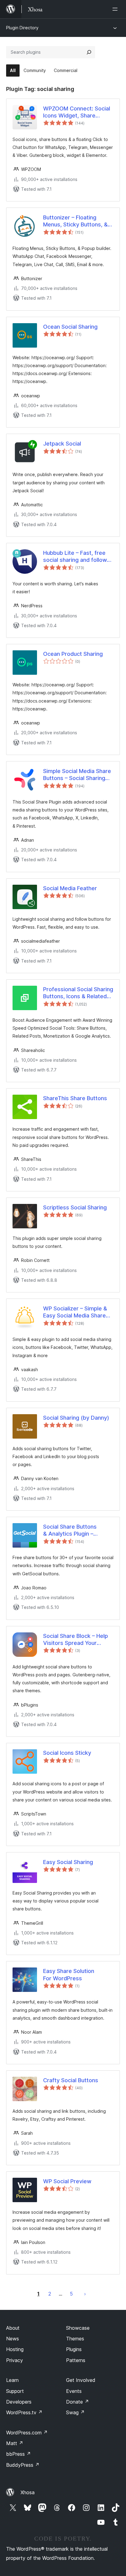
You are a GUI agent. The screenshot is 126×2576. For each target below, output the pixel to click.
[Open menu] (116, 9)
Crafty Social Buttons (71, 2080)
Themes (75, 2339)
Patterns (76, 2360)
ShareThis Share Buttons (75, 1098)
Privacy (15, 2360)
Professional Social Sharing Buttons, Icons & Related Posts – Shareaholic (78, 993)
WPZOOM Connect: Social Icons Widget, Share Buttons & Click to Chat (77, 112)
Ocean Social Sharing (70, 327)
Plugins (74, 2349)
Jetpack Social (62, 444)
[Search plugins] (89, 52)
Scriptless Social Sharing (75, 1207)
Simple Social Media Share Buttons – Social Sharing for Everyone (77, 775)
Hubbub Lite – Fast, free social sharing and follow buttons (75, 557)
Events (74, 2391)
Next (85, 2294)
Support (15, 2391)
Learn (12, 2380)
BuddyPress (23, 2465)
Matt (15, 2443)
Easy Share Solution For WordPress (69, 1974)
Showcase (78, 2328)
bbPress (19, 2454)
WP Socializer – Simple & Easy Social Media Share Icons (75, 1312)
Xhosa (28, 2492)
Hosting (15, 2349)
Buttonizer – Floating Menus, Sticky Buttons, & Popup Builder (75, 221)
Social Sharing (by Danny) (76, 1418)
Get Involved (81, 2380)
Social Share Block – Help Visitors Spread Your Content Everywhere (76, 1640)
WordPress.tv (24, 2412)
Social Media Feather (70, 888)
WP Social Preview (67, 2181)
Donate (78, 2402)
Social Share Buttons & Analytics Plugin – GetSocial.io (70, 1530)
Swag (75, 2412)
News (13, 2339)
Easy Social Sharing (68, 1862)
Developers (19, 2402)
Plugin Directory (22, 28)
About (13, 2328)
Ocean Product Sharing (73, 654)
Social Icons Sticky (67, 1753)
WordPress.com (27, 2433)
